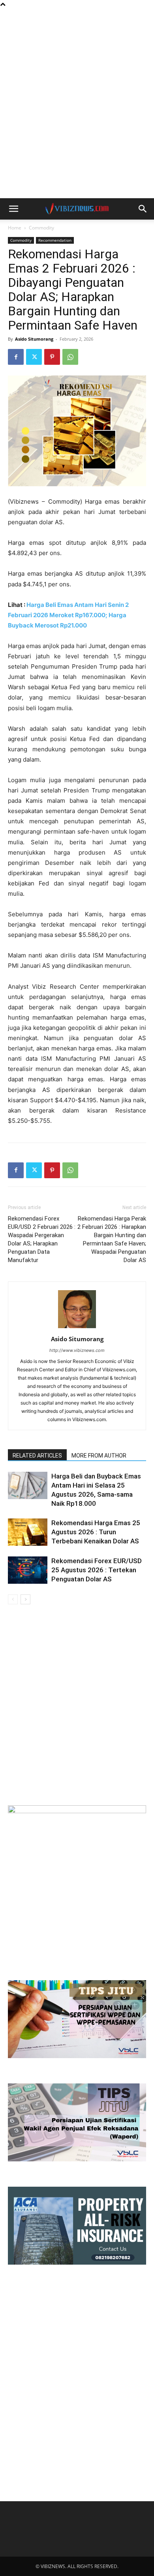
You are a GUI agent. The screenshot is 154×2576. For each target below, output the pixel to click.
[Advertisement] (77, 22)
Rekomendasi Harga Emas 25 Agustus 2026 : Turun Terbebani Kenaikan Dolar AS (96, 1532)
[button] (13, 209)
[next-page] (25, 1599)
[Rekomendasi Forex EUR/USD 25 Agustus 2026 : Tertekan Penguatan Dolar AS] (28, 1570)
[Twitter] (34, 357)
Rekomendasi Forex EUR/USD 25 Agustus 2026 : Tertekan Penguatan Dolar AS (97, 1570)
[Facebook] (16, 357)
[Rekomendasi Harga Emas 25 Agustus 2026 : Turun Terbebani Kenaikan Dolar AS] (28, 1532)
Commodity (41, 228)
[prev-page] (13, 1599)
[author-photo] (77, 1328)
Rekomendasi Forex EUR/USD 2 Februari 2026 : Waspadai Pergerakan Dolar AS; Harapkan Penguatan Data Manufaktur (42, 1239)
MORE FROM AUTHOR (99, 1456)
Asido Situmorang (34, 339)
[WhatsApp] (70, 357)
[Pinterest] (52, 357)
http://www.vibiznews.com (77, 1350)
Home (15, 228)
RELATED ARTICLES (37, 1456)
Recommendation (55, 240)
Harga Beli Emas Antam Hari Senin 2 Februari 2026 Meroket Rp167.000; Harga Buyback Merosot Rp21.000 (68, 615)
